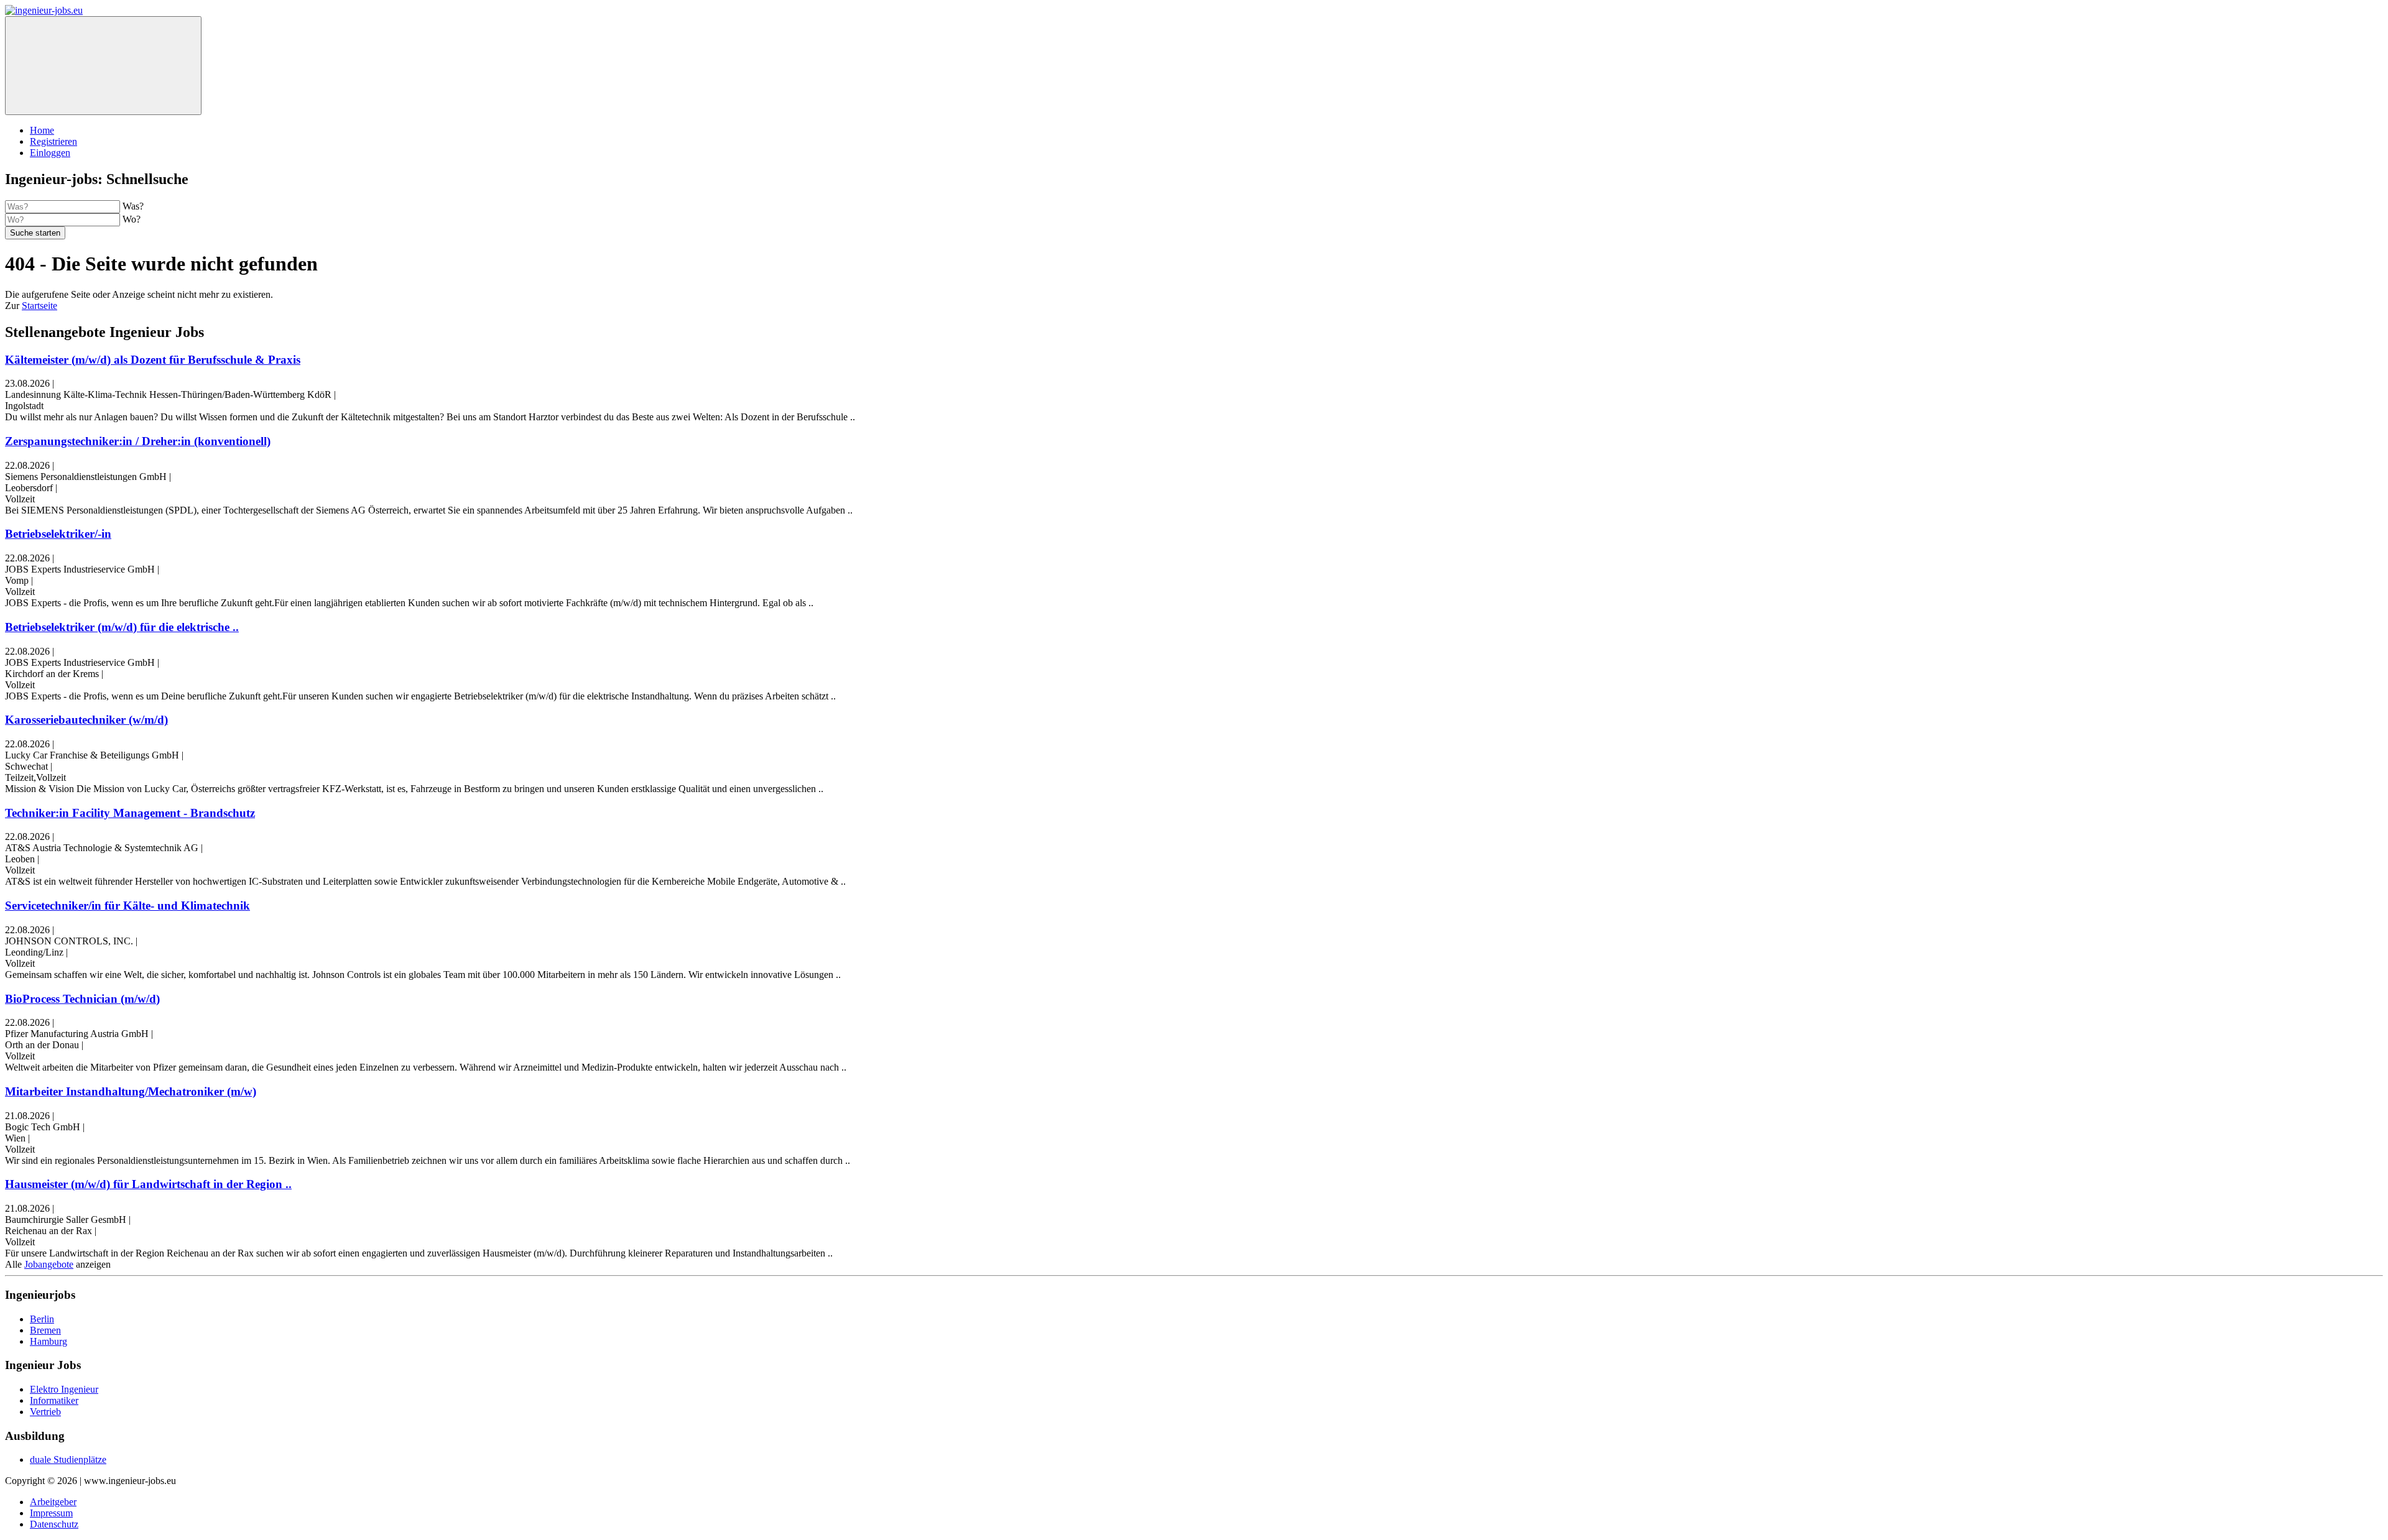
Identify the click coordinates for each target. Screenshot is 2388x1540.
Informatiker (54, 1400)
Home (42, 130)
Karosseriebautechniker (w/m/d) (86, 720)
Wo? (132, 219)
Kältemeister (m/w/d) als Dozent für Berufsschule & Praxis (153, 360)
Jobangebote (49, 1264)
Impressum (51, 1513)
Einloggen (50, 153)
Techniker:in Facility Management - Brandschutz (130, 813)
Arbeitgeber (53, 1502)
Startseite (39, 306)
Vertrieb (45, 1412)
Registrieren (53, 141)
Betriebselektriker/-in (58, 534)
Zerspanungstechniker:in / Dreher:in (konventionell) (138, 441)
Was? (133, 206)
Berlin (42, 1319)
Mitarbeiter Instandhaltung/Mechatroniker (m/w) (131, 1091)
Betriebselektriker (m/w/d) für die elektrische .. (122, 627)
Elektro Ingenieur (64, 1389)
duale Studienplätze (68, 1459)
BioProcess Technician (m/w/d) (82, 999)
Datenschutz (54, 1524)
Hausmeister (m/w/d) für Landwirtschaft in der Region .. (148, 1184)
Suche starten (35, 233)
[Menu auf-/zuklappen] (103, 66)
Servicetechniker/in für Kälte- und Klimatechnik (127, 906)
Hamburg (49, 1341)
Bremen (45, 1330)
